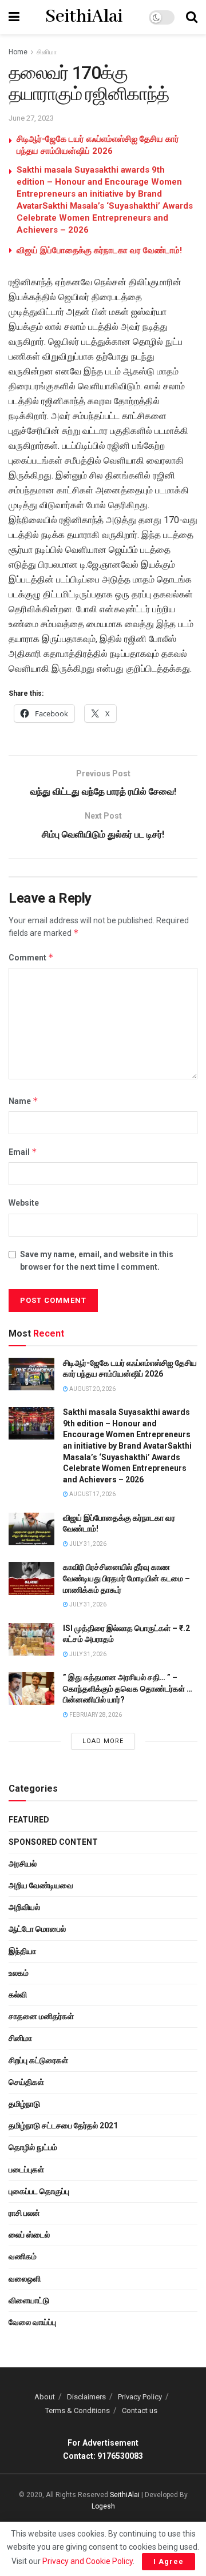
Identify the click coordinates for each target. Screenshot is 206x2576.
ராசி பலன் (24, 2213)
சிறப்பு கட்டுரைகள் (38, 2060)
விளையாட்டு (29, 2300)
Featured (29, 1820)
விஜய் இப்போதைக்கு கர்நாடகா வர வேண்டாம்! (99, 250)
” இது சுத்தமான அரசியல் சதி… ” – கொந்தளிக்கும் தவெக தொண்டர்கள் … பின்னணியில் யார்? (128, 1688)
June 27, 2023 (31, 118)
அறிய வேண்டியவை (41, 1885)
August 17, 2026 (92, 1494)
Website (24, 1203)
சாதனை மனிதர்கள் (41, 2016)
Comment (31, 957)
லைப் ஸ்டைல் (29, 2235)
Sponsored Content (53, 1842)
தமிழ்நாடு (24, 2104)
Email (23, 1152)
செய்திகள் (26, 2082)
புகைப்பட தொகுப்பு (39, 2191)
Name (23, 1101)
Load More (103, 1741)
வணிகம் (23, 2256)
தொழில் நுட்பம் (33, 2147)
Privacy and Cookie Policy (88, 2561)
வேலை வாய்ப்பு (32, 2322)
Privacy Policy (140, 2397)
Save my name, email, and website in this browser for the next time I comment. (97, 1261)
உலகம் (19, 1973)
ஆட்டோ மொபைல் (37, 1929)
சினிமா (47, 52)
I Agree (169, 2561)
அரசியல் (23, 1864)
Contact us (140, 2410)
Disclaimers (86, 2397)
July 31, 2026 (87, 1544)
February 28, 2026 (95, 1715)
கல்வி (18, 1995)
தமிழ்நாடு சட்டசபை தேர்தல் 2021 (63, 2126)
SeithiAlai (84, 17)
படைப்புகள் (26, 2170)
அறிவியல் (24, 1907)
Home (18, 52)
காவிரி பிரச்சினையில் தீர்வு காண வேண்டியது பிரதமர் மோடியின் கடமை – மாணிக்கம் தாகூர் (126, 1578)
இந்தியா (22, 1951)
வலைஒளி (25, 2279)
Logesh (103, 2506)
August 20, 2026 (92, 1389)
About (45, 2397)
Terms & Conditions (78, 2410)
